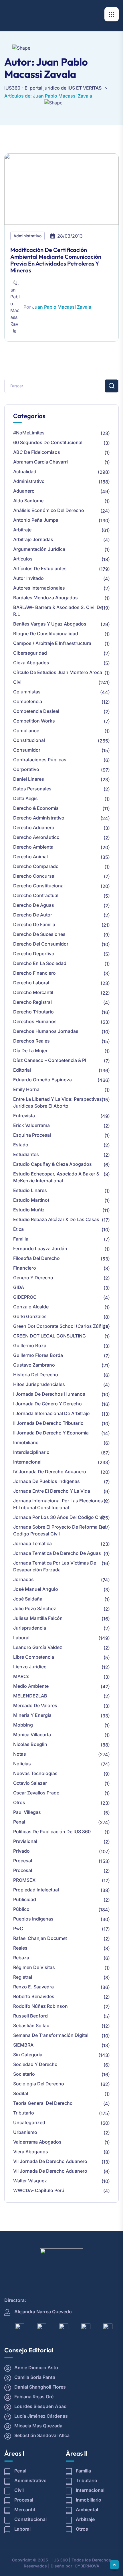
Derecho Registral (32, 1002)
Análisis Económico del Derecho (49, 510)
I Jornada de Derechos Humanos (49, 1394)
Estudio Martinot (31, 1200)
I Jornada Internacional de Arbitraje (51, 1413)
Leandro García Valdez (38, 1647)
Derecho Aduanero (34, 827)
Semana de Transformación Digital (51, 2035)
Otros (19, 1802)
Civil (18, 682)
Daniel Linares (29, 779)
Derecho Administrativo (39, 818)
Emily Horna (26, 1089)
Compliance (26, 730)
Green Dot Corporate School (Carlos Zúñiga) (61, 1326)
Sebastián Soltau (31, 2025)
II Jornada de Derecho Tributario (48, 1423)
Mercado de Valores (35, 1705)
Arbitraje (22, 530)
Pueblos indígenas (33, 1919)
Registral (23, 1977)
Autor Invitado (28, 578)
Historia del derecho (36, 1375)
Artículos (23, 559)
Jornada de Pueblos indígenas (46, 1481)
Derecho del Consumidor (41, 944)
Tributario (24, 2113)
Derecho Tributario (33, 1012)
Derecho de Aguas (34, 905)
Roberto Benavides (34, 1996)
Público (21, 1909)
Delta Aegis (25, 798)
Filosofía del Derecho (36, 1258)
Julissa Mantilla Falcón (38, 1618)
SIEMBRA (23, 2045)
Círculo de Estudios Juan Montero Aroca (58, 672)
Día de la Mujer (30, 1051)
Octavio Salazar (30, 1783)
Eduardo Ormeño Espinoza (42, 1080)
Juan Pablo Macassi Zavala (62, 307)
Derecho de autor (33, 915)
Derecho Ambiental (34, 847)
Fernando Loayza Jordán (40, 1248)
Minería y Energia (32, 1715)
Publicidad (25, 1899)
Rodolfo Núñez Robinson (40, 2006)
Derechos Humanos (35, 1021)
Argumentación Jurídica (39, 549)
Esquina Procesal (32, 1135)
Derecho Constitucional (39, 886)
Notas (20, 1754)
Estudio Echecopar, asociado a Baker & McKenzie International (56, 1177)
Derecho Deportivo (34, 954)
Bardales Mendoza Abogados (45, 598)
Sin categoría (28, 2055)
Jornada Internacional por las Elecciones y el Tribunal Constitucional (60, 1504)
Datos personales (32, 789)
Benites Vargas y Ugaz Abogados (50, 624)
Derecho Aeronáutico (36, 837)
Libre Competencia (34, 1657)
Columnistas (27, 692)
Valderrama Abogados (37, 2142)
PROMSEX (24, 1880)
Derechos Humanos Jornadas (46, 1031)
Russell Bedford (30, 2016)
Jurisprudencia (30, 1628)
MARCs (21, 1676)
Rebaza (21, 1958)
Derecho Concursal (34, 876)
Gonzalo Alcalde (31, 1307)
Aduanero (24, 491)
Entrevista (24, 1116)
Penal (19, 1822)
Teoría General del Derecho (43, 2103)
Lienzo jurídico (30, 1667)
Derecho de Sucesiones (39, 934)
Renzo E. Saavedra (33, 1987)
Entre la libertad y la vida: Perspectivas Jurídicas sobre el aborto (57, 1102)
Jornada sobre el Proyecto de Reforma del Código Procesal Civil (59, 1530)
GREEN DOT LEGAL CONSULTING (49, 1336)
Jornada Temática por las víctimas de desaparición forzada (55, 1566)
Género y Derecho (33, 1278)
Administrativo (27, 236)
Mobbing (23, 1725)
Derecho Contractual (36, 895)
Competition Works (34, 721)
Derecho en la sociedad (40, 963)
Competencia (28, 701)
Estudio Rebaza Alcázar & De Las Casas (56, 1219)
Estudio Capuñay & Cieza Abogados (52, 1164)
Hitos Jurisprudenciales (39, 1384)
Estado (21, 1145)
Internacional (27, 1462)
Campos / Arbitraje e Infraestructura (52, 643)
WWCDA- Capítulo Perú (39, 2190)
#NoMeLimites (29, 433)
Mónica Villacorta (32, 1735)
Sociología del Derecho (39, 2084)
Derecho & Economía (36, 808)
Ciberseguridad (30, 653)
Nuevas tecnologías (35, 1773)
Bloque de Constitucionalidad (46, 634)
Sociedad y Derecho (35, 2064)
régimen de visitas (34, 1967)
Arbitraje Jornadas (33, 539)
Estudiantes (26, 1154)
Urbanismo (25, 2132)
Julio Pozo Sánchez (35, 1608)
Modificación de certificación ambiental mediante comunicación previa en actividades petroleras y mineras (56, 260)
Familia (21, 1239)
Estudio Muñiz (29, 1210)
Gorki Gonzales (30, 1316)
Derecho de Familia (34, 924)
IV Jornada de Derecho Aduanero (50, 1472)
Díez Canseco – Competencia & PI (50, 1060)
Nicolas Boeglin (30, 1744)
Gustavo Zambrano (34, 1365)
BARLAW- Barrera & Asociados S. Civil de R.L (58, 611)
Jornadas (23, 1579)
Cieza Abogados (31, 663)
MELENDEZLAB (30, 1696)
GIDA (19, 1287)
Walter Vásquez (30, 2181)
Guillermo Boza (30, 1345)
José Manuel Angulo (36, 1589)
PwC (18, 1929)
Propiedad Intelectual (36, 1890)
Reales (20, 1948)
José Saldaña (28, 1599)
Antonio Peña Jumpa (36, 520)
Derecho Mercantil (33, 992)
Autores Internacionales (39, 588)
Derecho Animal (30, 857)
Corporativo (26, 769)
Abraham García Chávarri (40, 462)
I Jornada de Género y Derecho (47, 1404)
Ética (18, 1229)
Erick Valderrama (31, 1125)
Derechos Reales (31, 1041)
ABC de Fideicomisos (37, 452)
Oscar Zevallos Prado (36, 1793)
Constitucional (29, 740)
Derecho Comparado (36, 866)
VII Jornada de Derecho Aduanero (50, 2161)
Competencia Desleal (36, 711)
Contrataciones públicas (40, 760)
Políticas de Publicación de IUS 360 (52, 1832)
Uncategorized (29, 2122)
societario (24, 2074)
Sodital (21, 2093)
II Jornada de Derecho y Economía (51, 1433)
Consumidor (27, 750)
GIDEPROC (25, 1297)
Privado (21, 1851)
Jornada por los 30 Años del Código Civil (59, 1517)
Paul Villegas (27, 1812)
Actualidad (25, 472)
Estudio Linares (30, 1190)
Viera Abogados (31, 2152)
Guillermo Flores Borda (38, 1355)
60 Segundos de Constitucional (48, 442)
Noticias (22, 1764)
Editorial (22, 1070)
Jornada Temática (32, 1543)
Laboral (21, 1638)
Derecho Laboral (31, 983)
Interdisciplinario (31, 1452)
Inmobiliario (26, 1442)
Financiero (25, 1268)
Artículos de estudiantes (40, 568)
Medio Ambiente (31, 1686)
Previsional (25, 1841)
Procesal (23, 1861)
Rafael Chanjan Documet (40, 1938)
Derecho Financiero (34, 973)
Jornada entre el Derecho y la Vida (52, 1491)
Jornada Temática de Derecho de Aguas (57, 1553)
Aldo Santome (28, 501)
